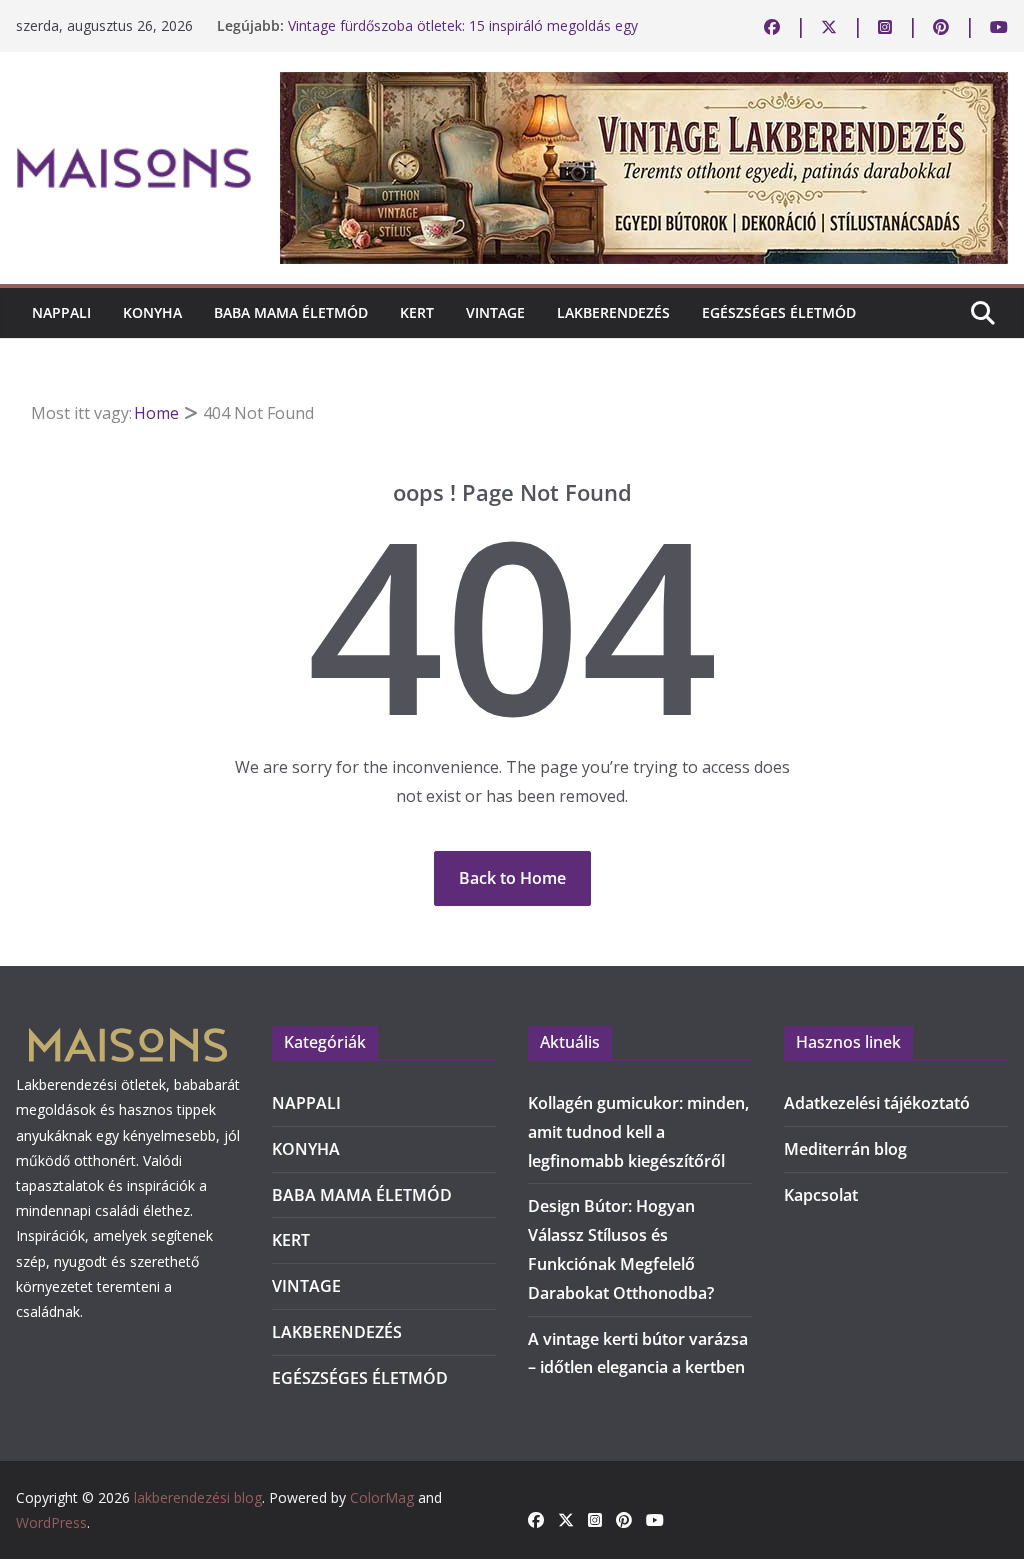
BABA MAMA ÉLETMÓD (291, 312)
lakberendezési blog (198, 1497)
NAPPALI (61, 312)
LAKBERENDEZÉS (613, 312)
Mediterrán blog (845, 1149)
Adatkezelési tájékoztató (877, 1103)
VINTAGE (495, 312)
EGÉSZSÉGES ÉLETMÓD (779, 312)
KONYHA (152, 312)
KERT (417, 312)
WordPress (51, 1522)
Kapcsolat (821, 1195)
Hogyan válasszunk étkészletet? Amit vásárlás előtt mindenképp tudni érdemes (452, 19)
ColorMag (382, 1497)
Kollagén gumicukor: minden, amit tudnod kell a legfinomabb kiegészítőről (638, 1132)
